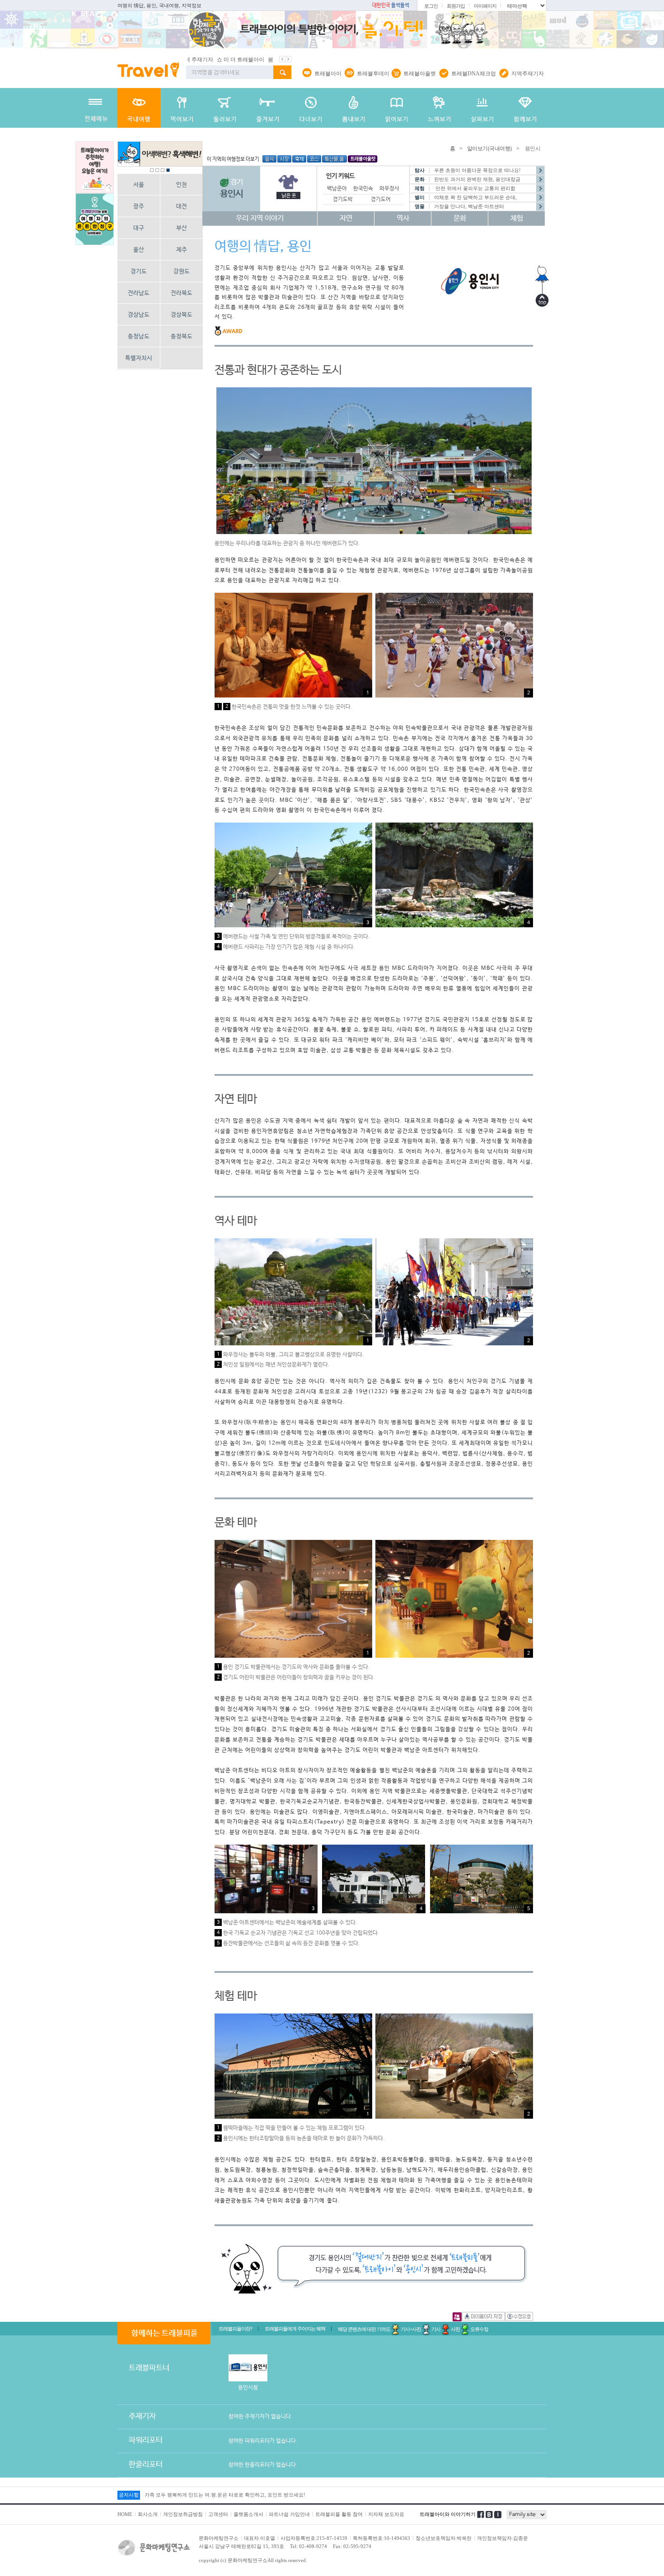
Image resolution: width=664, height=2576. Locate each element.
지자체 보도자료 (386, 2514)
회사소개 (148, 2514)
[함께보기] (525, 108)
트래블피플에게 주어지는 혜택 (295, 2329)
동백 (262, 60)
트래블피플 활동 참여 (339, 2514)
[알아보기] (139, 108)
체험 (517, 218)
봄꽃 (196, 60)
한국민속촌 (366, 189)
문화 (460, 218)
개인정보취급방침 (183, 2514)
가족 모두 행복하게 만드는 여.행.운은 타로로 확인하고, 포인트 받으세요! (225, 2495)
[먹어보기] (182, 108)
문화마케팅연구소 (219, 2538)
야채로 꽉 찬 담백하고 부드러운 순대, (475, 197)
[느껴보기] (439, 108)
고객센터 (218, 2514)
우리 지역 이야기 (260, 218)
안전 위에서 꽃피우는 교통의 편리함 (475, 188)
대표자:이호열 (260, 2538)
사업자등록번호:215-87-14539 (314, 2538)
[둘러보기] (225, 108)
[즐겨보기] (268, 108)
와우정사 (389, 189)
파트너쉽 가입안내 (289, 2514)
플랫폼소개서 (248, 2514)
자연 (346, 218)
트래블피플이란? (235, 2329)
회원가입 (456, 6)
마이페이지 (485, 6)
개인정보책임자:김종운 (503, 2538)
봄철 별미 (242, 60)
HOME (125, 2514)
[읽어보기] (396, 108)
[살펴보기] (482, 108)
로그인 (431, 6)
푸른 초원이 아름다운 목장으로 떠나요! (477, 170)
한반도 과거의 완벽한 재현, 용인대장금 (477, 179)
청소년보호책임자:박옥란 (444, 2538)
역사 (403, 218)
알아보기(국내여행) (489, 149)
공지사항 (129, 2495)
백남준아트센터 (344, 189)
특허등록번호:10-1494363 (381, 2538)
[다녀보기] (311, 108)
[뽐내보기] (353, 108)
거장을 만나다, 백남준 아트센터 (469, 206)
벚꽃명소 (216, 60)
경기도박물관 (348, 200)
